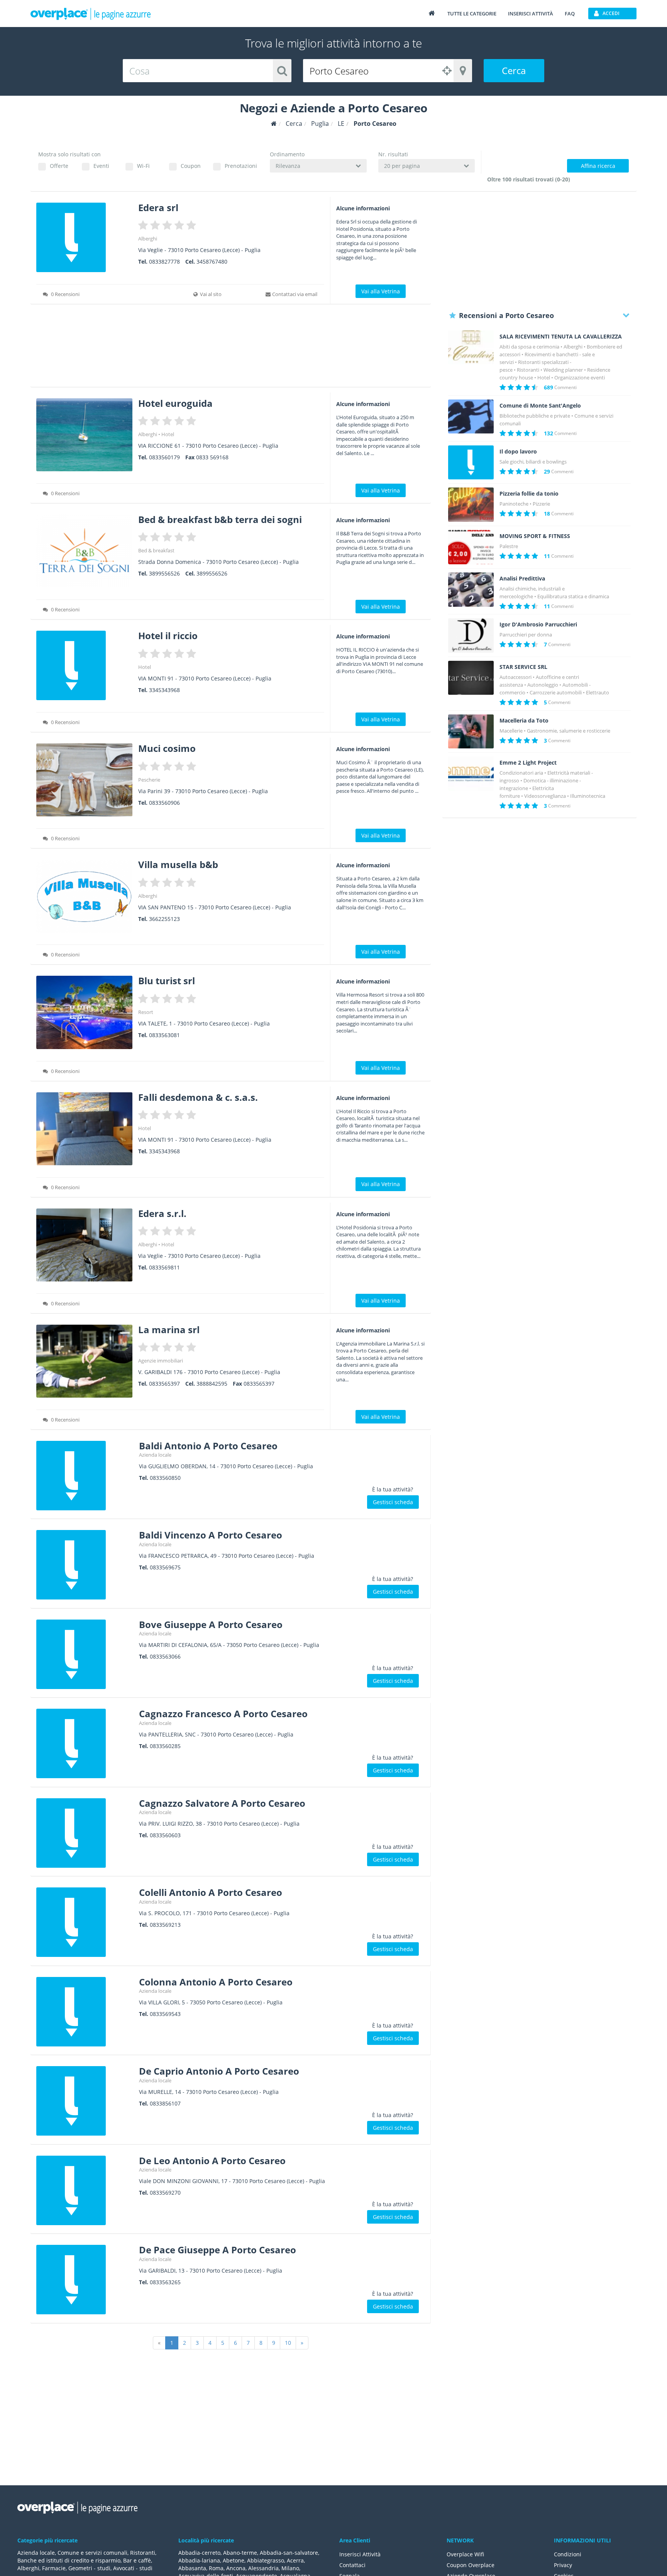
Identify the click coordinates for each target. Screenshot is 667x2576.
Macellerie (511, 731)
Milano (290, 2568)
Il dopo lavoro (518, 452)
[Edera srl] (84, 237)
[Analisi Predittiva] (471, 590)
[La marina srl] (84, 1361)
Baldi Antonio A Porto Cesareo (208, 1446)
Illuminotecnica (588, 796)
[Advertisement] (231, 348)
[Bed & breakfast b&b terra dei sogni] (84, 551)
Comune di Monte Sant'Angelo (540, 406)
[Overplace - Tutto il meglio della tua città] (432, 13)
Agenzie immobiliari (161, 1361)
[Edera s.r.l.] (84, 1245)
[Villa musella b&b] (84, 896)
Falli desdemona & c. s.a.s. (198, 1097)
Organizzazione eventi (580, 377)
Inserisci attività (531, 14)
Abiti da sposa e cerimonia (529, 347)
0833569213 (165, 1925)
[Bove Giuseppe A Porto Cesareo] (85, 1654)
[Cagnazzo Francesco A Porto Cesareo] (85, 1743)
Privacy (563, 2565)
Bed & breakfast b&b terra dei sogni (220, 519)
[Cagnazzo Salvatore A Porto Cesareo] (85, 1833)
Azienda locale (155, 1455)
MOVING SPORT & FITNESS (535, 536)
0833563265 (165, 2282)
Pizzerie (541, 504)
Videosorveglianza (545, 796)
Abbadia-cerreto (199, 2553)
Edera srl (158, 207)
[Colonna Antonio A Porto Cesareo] (85, 2012)
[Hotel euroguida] (84, 435)
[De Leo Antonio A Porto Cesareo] (85, 2190)
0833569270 (165, 2193)
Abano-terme (240, 2553)
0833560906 (164, 803)
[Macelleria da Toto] (471, 732)
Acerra (295, 2560)
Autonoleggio (543, 685)
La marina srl (169, 1329)
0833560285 (165, 1746)
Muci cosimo (167, 748)
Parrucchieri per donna (526, 635)
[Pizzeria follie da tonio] (471, 505)
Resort (146, 1012)
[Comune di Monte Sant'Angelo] (471, 417)
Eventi (101, 166)
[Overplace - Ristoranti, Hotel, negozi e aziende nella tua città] (91, 14)
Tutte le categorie (472, 14)
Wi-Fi (143, 166)
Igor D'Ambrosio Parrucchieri (538, 625)
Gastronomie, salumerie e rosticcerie (569, 731)
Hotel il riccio (168, 636)
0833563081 (164, 1035)
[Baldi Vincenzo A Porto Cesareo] (85, 1565)
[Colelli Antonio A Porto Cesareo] (85, 1922)
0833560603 (165, 1835)
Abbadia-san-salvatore (289, 2553)
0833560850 (165, 1478)
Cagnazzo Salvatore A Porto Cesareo (222, 1803)
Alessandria (263, 2568)
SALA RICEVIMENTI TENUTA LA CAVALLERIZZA (561, 337)
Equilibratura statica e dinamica (573, 596)
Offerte (59, 166)
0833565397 (164, 1384)
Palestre (509, 546)
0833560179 (164, 457)
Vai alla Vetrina (381, 291)
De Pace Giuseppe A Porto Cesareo (218, 2250)
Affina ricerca (598, 166)
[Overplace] (274, 124)
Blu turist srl (167, 981)
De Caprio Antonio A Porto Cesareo (219, 2071)
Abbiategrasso (266, 2560)
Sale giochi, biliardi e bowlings (533, 462)
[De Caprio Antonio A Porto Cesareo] (85, 2101)
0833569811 (164, 1267)
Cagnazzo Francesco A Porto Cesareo (223, 1714)
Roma (216, 2568)
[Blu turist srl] (84, 1012)
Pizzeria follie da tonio (529, 494)
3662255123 (164, 919)
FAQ (570, 14)
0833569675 (165, 1567)
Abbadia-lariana (199, 2560)
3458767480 (212, 261)
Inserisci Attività (360, 2554)
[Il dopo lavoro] (471, 463)
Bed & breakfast (156, 550)
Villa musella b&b (178, 864)
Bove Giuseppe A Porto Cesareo (211, 1624)
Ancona (236, 2568)
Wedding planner (563, 370)
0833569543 (165, 2014)
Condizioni (568, 2554)
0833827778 (164, 261)
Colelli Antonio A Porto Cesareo (211, 1892)
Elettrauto (598, 692)
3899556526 (164, 573)
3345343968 (164, 690)
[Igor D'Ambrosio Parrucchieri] (471, 636)
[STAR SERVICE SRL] (471, 678)
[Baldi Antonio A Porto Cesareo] (85, 1476)
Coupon (191, 166)
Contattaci (352, 2565)
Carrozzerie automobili (556, 692)
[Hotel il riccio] (84, 665)
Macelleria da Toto (524, 721)
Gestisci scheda (393, 1502)
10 (288, 2343)
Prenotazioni (241, 166)
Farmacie (54, 2568)
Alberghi (148, 239)
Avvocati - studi (133, 2568)
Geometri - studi (89, 2568)
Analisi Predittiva (522, 579)
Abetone (234, 2560)
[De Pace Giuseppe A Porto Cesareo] (85, 2280)
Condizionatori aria (521, 773)
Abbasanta (192, 2568)
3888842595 (212, 1384)
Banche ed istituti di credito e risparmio (69, 2560)
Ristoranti (528, 370)
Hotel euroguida (175, 403)
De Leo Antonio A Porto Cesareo (212, 2160)
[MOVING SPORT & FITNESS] (471, 547)
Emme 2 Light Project (528, 763)
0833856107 (165, 2103)
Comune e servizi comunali (92, 2553)
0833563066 (165, 1656)
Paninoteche (514, 504)
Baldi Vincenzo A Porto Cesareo (211, 1535)
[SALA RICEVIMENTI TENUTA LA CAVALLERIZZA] (471, 348)
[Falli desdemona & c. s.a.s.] (84, 1129)
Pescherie (149, 780)
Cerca (514, 70)
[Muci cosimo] (84, 780)
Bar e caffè (137, 2560)
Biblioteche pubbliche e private (535, 416)
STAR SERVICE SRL (523, 667)
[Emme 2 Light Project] (471, 774)
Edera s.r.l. (162, 1213)
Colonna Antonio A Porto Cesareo (216, 1982)
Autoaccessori (515, 677)
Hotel (168, 434)
